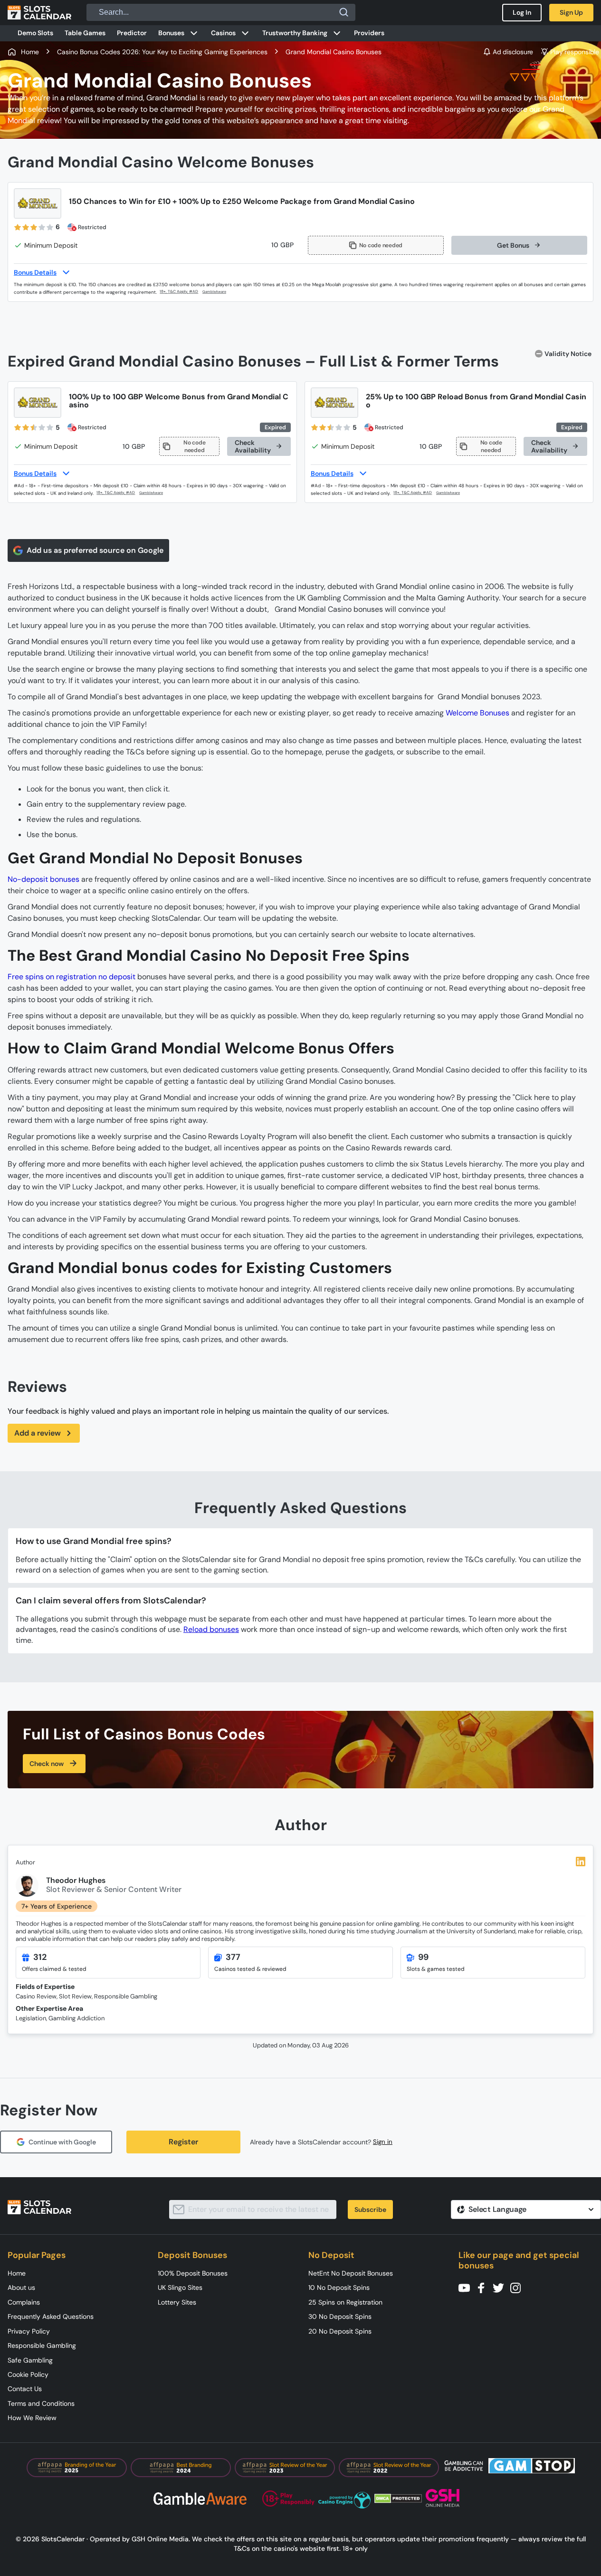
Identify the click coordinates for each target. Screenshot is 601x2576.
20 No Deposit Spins (340, 2331)
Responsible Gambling (42, 2345)
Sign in (383, 2142)
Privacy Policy (29, 2331)
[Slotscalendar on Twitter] (501, 2287)
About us (21, 2287)
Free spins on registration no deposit (72, 977)
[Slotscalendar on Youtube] (467, 2287)
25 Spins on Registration (345, 2302)
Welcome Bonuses (477, 713)
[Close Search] (344, 12)
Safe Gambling (30, 2360)
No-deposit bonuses (43, 879)
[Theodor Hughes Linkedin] (581, 1862)
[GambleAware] (220, 292)
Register (183, 2142)
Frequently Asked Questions (51, 2316)
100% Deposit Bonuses (193, 2273)
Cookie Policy (28, 2374)
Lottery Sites (177, 2302)
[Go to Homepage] (39, 12)
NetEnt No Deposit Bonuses (351, 2273)
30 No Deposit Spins (340, 2316)
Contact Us (25, 2389)
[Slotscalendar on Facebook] (484, 2287)
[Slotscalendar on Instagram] (518, 2287)
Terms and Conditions (41, 2403)
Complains (24, 2302)
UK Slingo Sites (180, 2287)
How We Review (32, 2418)
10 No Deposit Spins (339, 2287)
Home (17, 2273)
